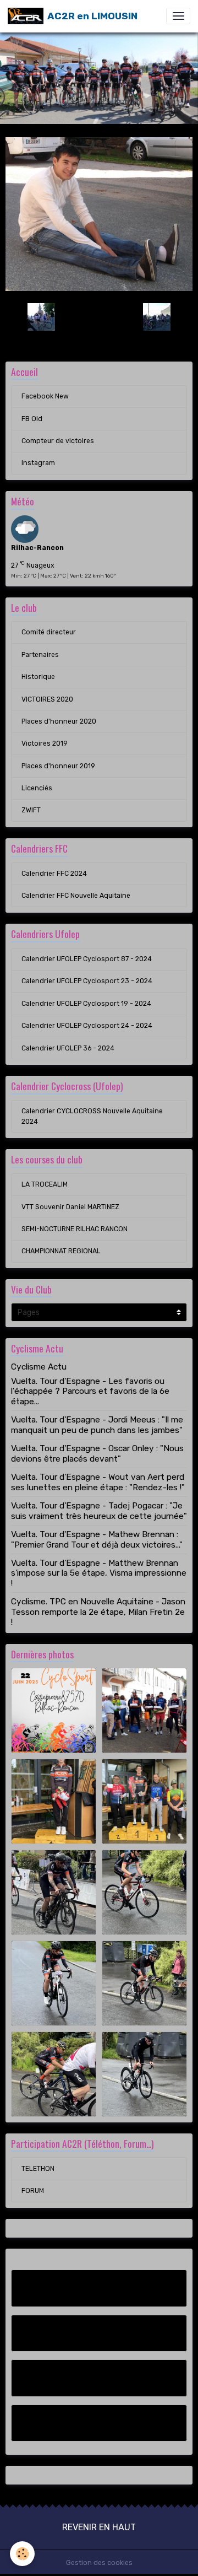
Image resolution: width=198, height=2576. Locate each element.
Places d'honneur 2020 (59, 721)
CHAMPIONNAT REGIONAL (61, 1251)
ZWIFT (31, 810)
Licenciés (37, 788)
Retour (99, 316)
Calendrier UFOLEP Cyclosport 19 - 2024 (86, 1004)
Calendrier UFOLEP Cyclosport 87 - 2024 (87, 959)
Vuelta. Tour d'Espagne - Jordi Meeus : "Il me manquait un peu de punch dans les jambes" (97, 1425)
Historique (38, 677)
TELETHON (38, 2169)
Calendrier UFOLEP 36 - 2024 (68, 1048)
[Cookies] (22, 2554)
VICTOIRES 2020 (47, 699)
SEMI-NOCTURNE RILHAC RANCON (75, 1229)
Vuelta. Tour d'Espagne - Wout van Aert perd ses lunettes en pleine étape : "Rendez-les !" (98, 1482)
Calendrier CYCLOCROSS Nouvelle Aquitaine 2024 (92, 1116)
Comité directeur (49, 632)
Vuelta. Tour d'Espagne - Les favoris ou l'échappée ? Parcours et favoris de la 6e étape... (90, 1391)
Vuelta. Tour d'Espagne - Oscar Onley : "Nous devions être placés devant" (97, 1453)
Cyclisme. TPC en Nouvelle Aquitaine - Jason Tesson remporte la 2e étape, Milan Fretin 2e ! (98, 1612)
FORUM (33, 2191)
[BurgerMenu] (178, 16)
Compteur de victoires (58, 441)
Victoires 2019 (45, 743)
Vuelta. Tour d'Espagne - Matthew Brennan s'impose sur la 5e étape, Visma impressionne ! (99, 1573)
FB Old (32, 419)
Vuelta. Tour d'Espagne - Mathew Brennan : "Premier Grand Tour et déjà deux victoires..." (97, 1539)
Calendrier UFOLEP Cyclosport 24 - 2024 (87, 1026)
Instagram (38, 463)
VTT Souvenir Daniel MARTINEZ (70, 1207)
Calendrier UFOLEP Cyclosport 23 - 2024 (87, 981)
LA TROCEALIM (45, 1184)
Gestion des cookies (99, 2563)
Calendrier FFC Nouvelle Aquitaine (76, 896)
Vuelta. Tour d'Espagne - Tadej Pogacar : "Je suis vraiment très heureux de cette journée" (99, 1511)
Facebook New (45, 396)
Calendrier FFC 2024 (54, 874)
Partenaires (40, 655)
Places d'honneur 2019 (58, 766)
